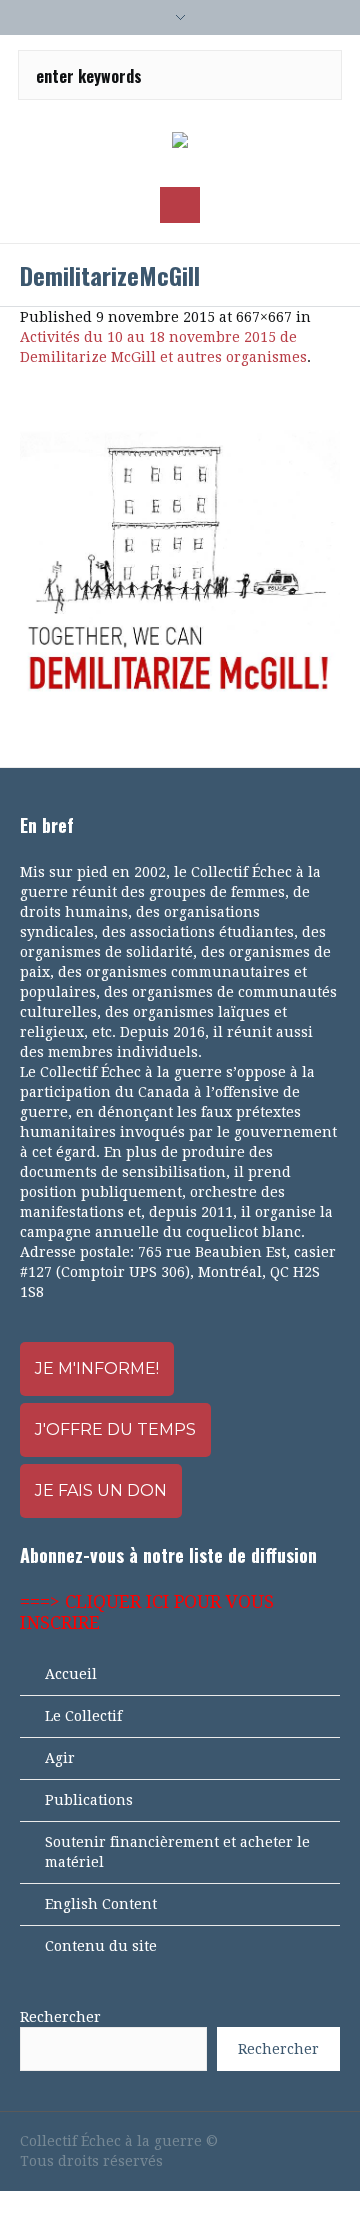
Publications (89, 1800)
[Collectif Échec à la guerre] (180, 141)
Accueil (71, 1674)
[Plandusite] (330, 2141)
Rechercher (60, 2017)
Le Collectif (83, 1716)
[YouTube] (262, 2141)
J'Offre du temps (115, 1429)
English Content (101, 1904)
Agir (60, 1758)
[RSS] (296, 2141)
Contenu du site (101, 1946)
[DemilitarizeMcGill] (180, 567)
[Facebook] (228, 2141)
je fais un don (101, 1490)
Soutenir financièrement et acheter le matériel (177, 1852)
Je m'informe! (97, 1368)
